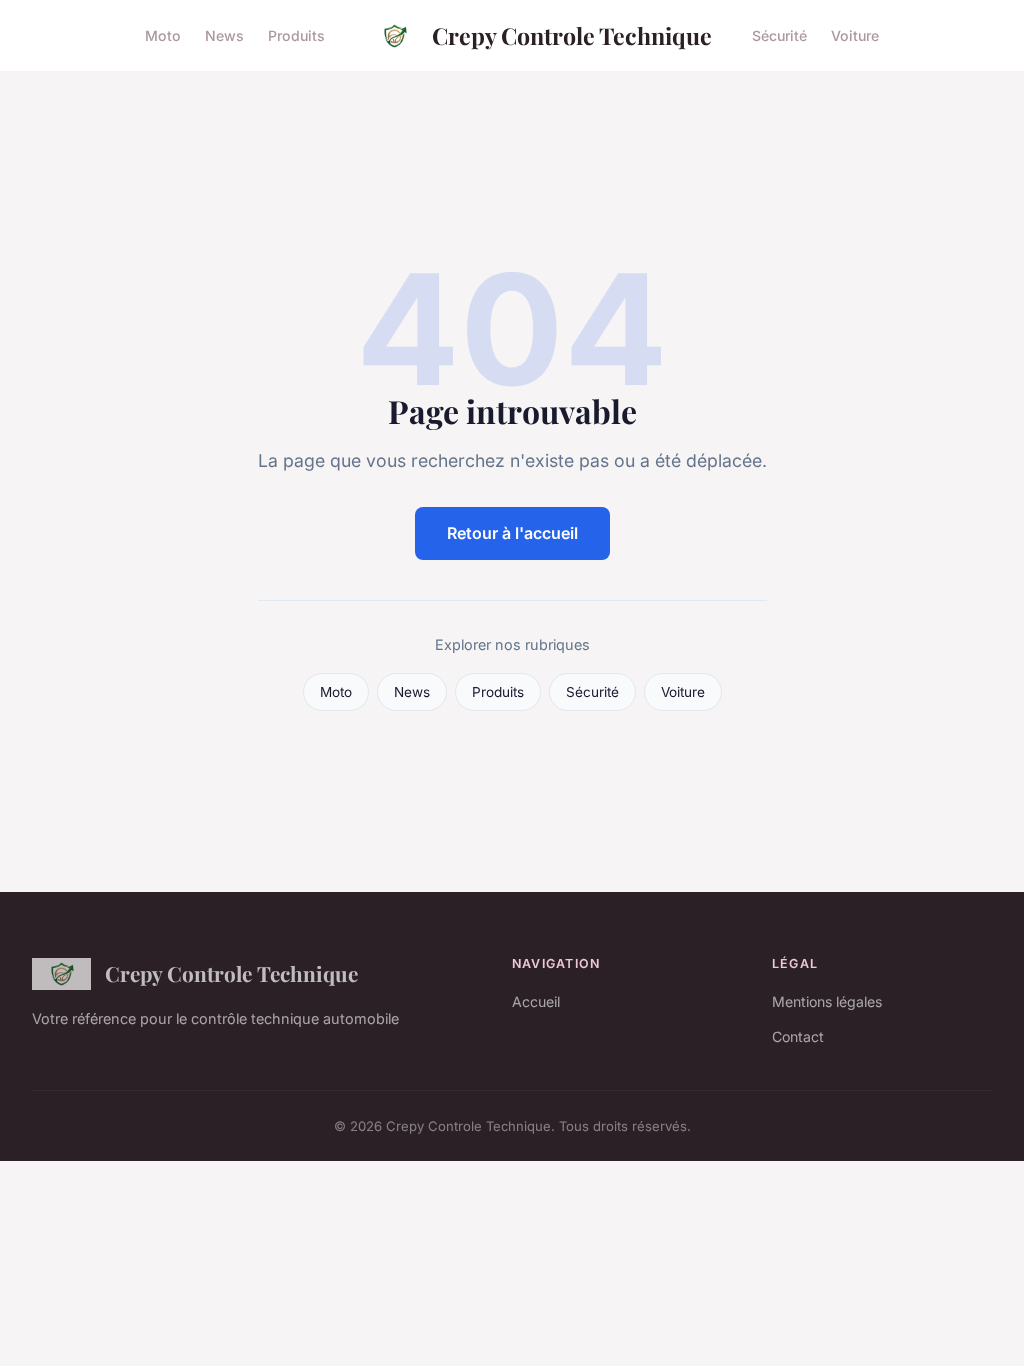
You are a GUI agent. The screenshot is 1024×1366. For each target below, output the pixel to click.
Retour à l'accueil (512, 533)
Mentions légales (827, 1001)
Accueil (536, 1001)
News (224, 35)
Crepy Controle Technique (572, 35)
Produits (296, 35)
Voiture (855, 35)
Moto (163, 35)
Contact (798, 1036)
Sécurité (779, 35)
